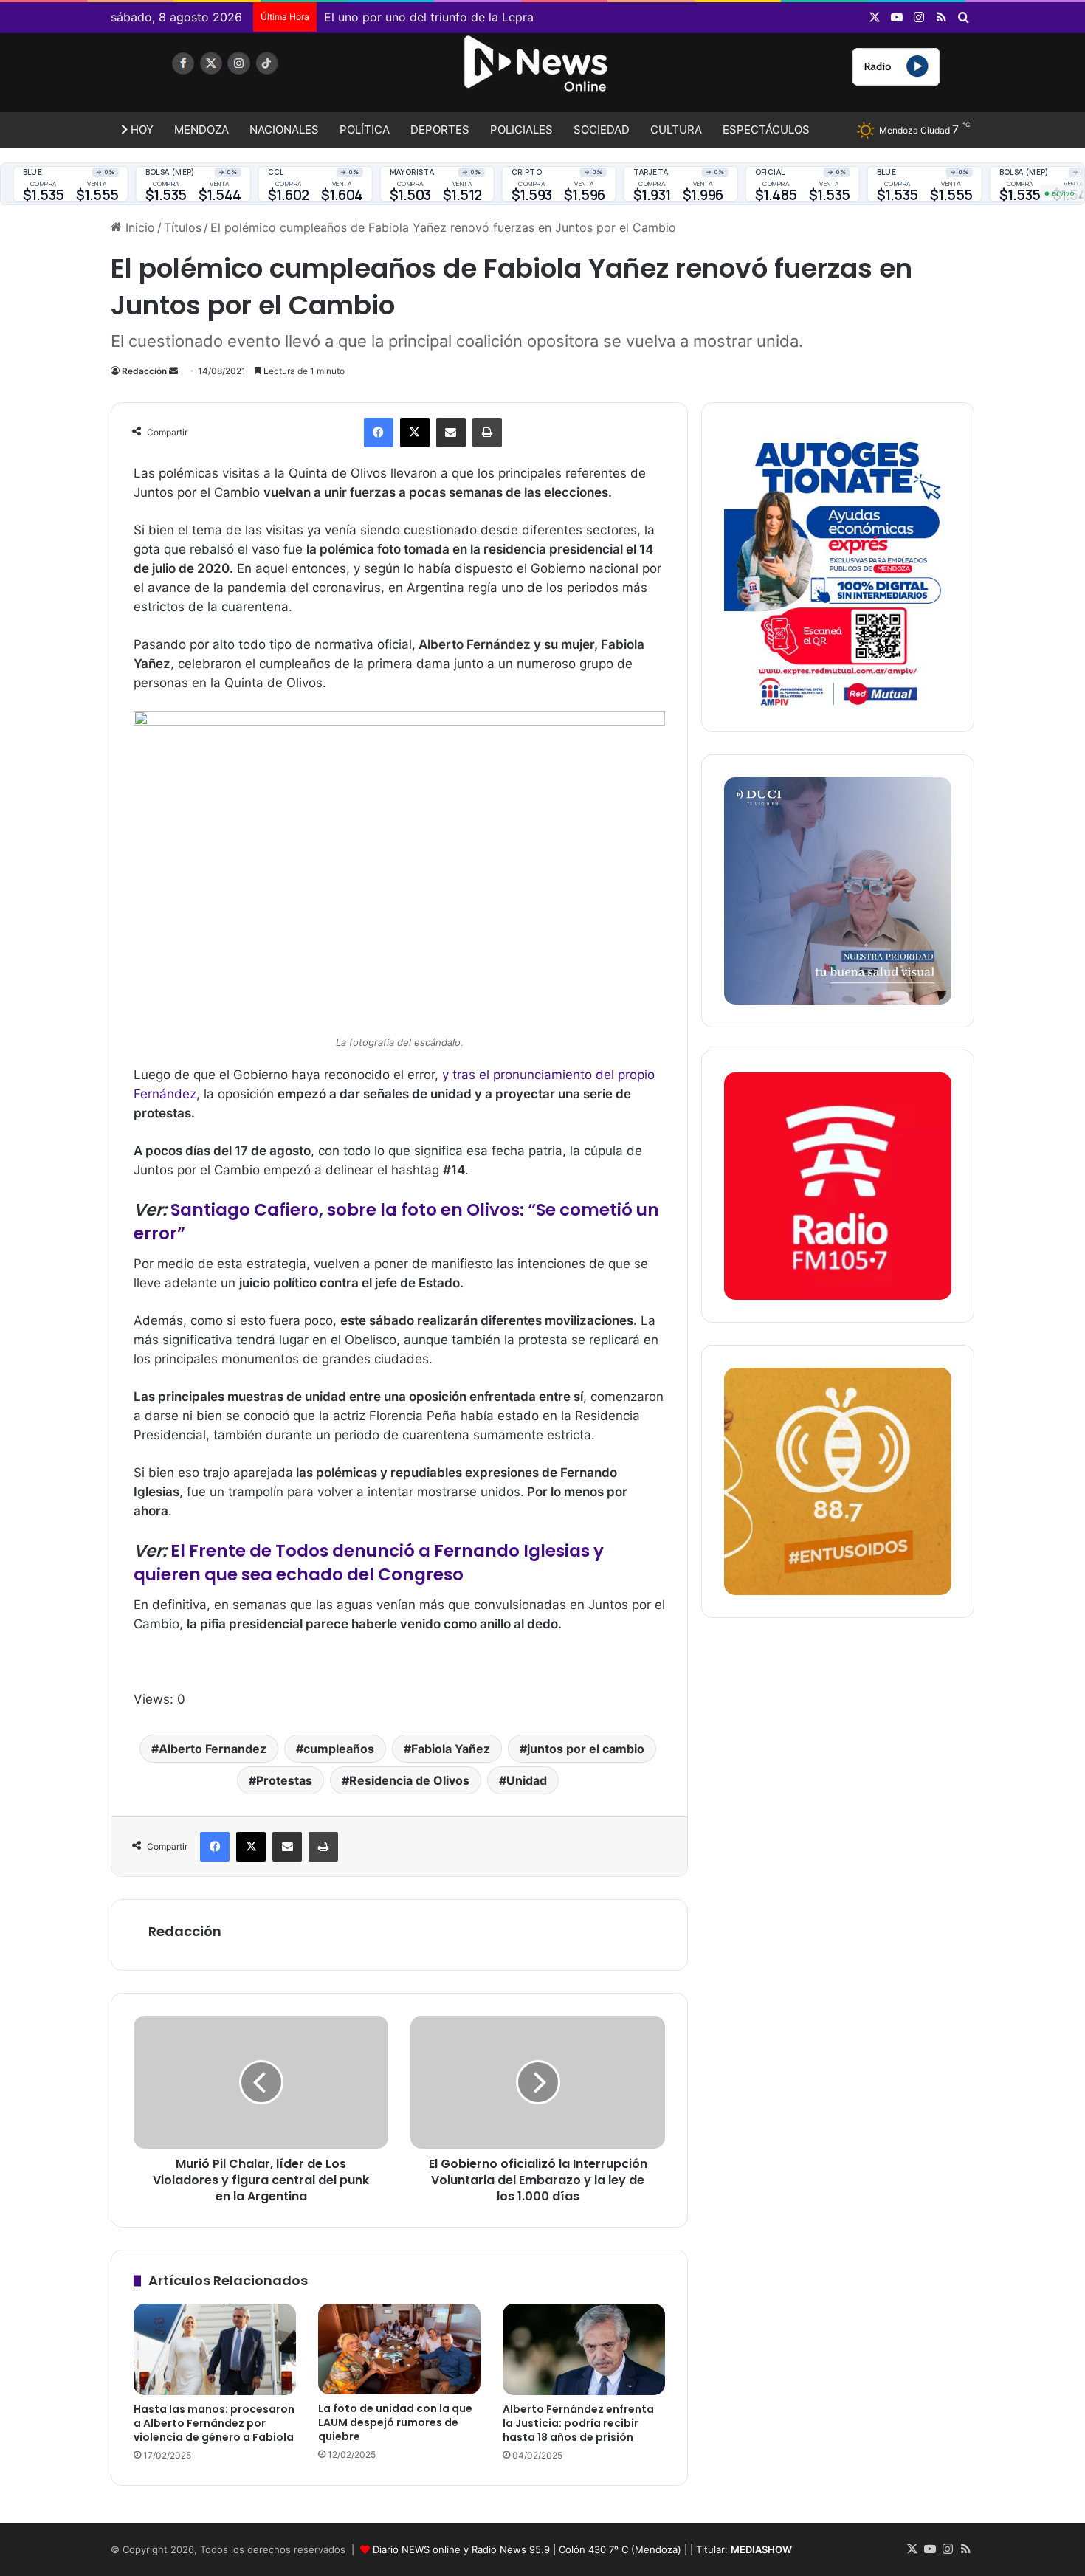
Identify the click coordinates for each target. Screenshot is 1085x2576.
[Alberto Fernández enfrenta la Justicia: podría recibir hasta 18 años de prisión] (584, 2349)
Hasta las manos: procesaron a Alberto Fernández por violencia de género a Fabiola (214, 2423)
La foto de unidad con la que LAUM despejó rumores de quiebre (395, 2422)
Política (365, 130)
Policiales (521, 130)
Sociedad (602, 130)
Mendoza (201, 130)
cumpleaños (339, 1749)
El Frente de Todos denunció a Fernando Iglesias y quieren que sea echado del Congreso (369, 1563)
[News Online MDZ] (247, 78)
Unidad (527, 1780)
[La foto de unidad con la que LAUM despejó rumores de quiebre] (399, 2349)
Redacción (144, 371)
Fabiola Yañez (451, 1749)
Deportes (440, 130)
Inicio (138, 227)
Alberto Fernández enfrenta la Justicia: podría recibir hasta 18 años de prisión (578, 2423)
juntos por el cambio (586, 1749)
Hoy (141, 130)
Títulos (183, 227)
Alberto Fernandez (213, 1749)
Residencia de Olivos (409, 1780)
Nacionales (284, 130)
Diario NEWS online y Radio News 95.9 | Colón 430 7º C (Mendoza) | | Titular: (582, 2549)
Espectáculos (766, 130)
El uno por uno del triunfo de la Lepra (429, 17)
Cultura (676, 130)
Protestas (284, 1780)
